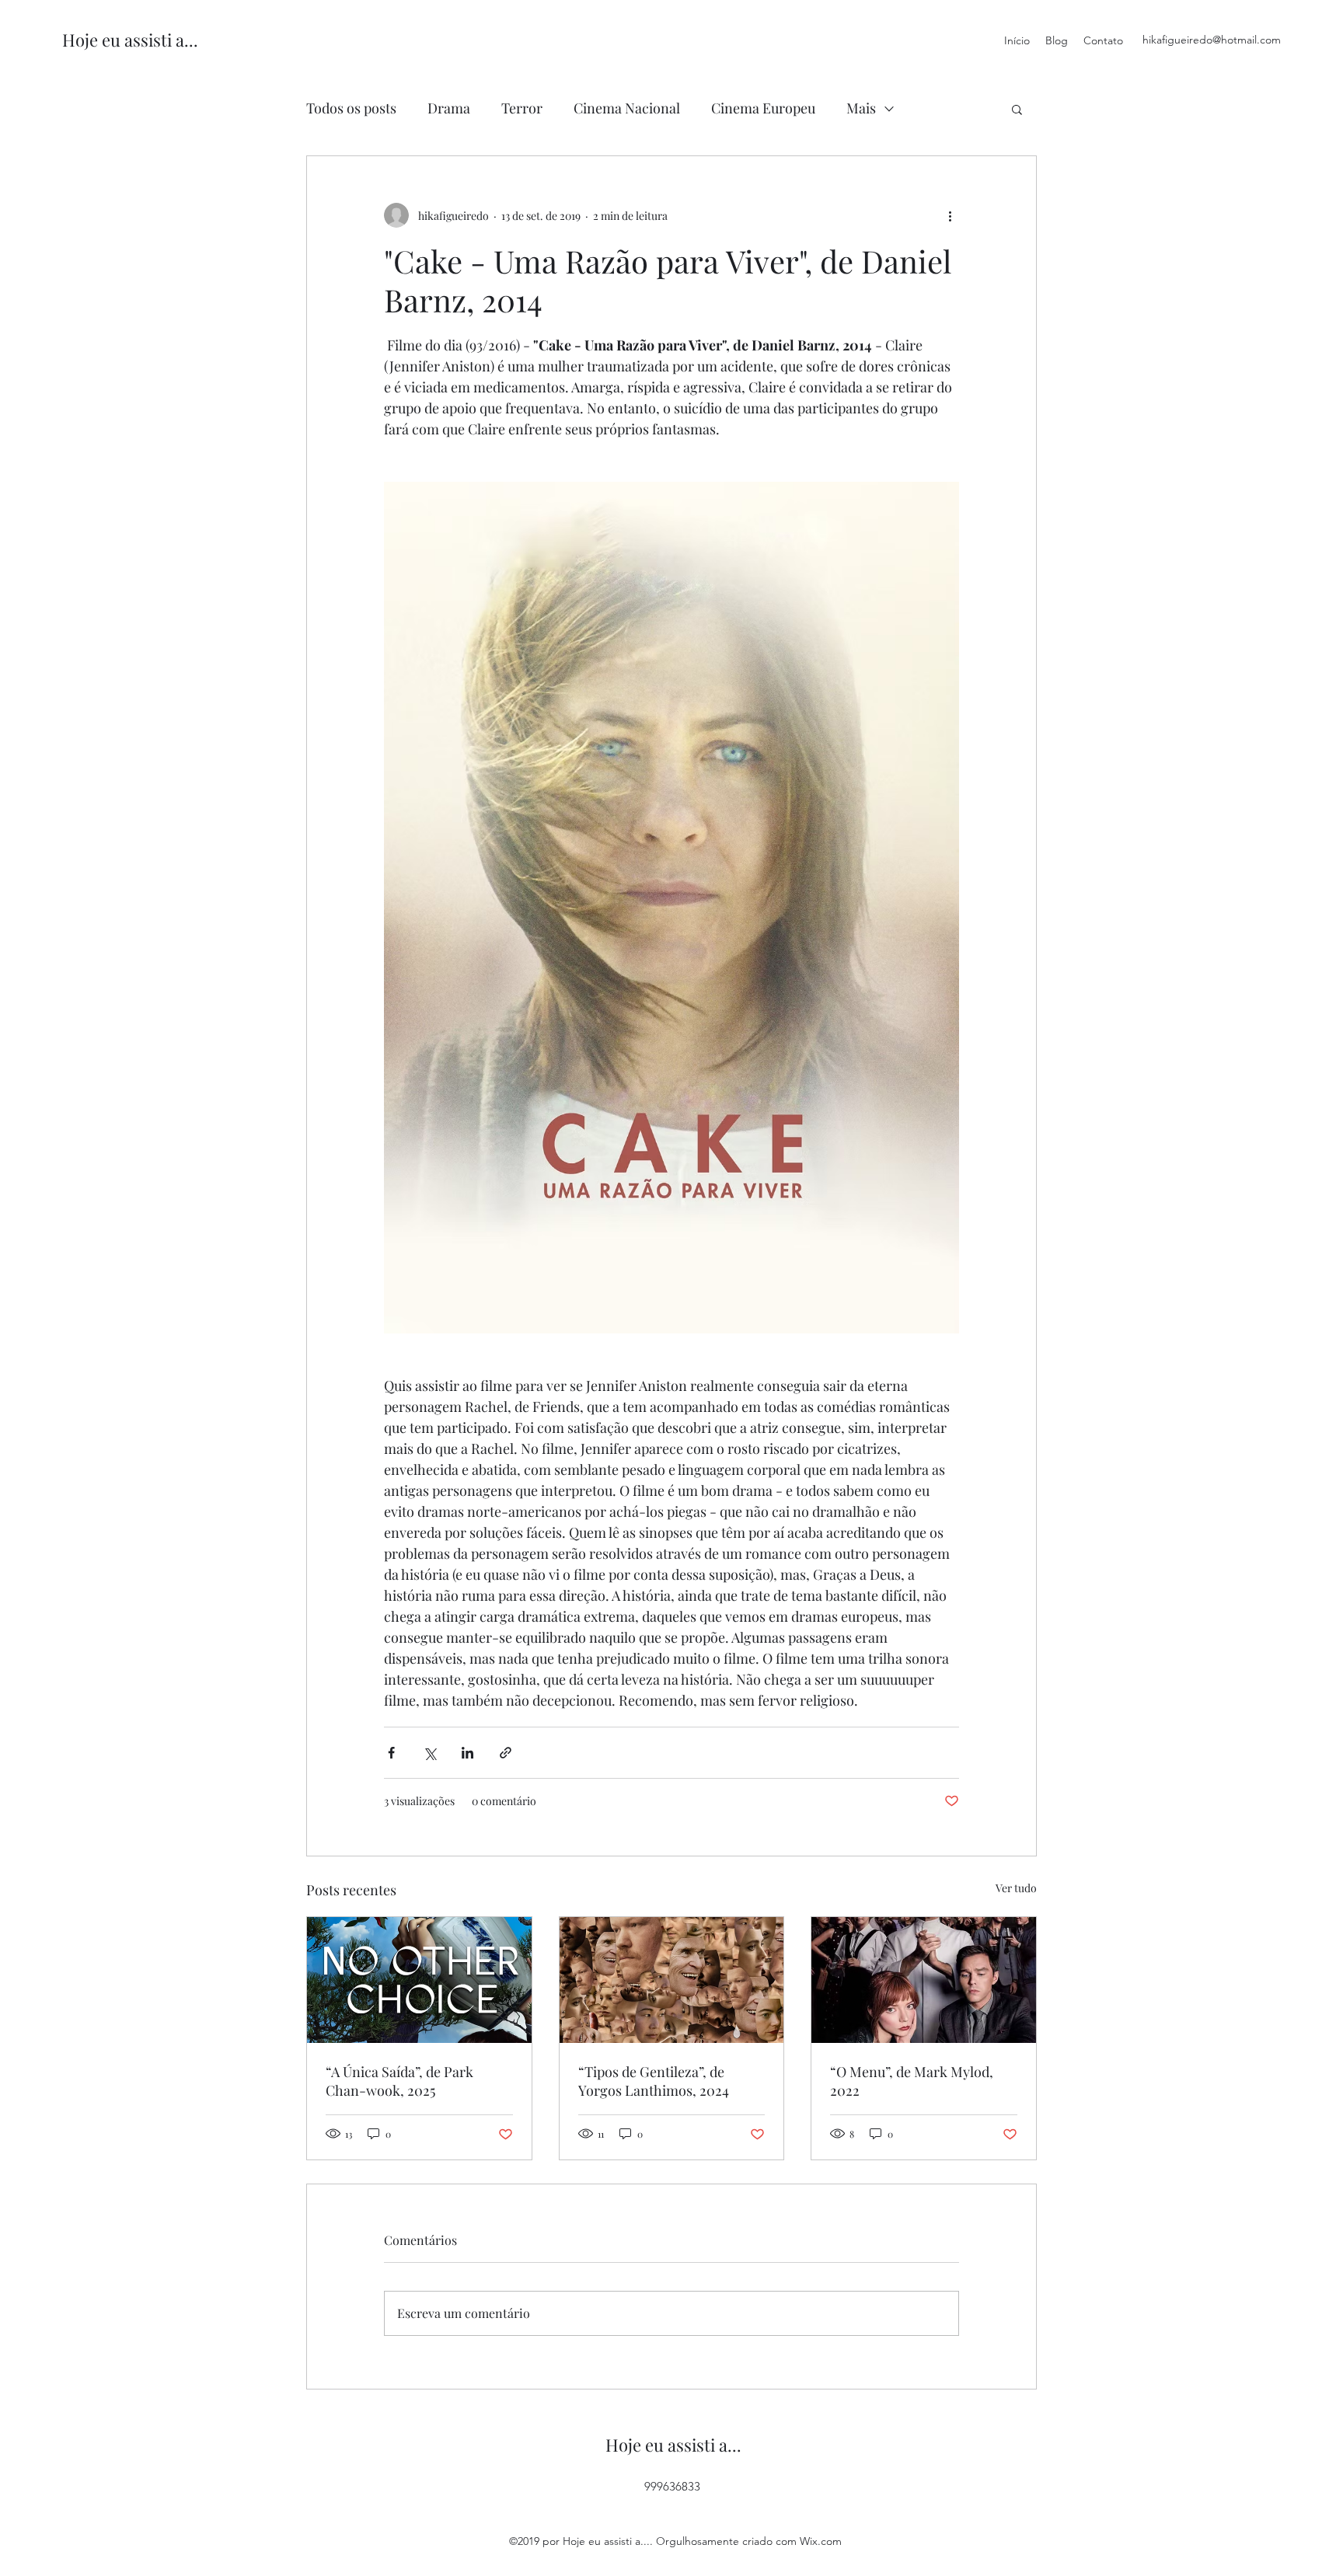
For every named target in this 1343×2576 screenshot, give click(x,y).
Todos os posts (351, 108)
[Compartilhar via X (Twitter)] (429, 1753)
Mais (861, 108)
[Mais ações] (950, 215)
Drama (449, 108)
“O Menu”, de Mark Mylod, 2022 (912, 2081)
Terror (522, 108)
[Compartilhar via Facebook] (391, 1753)
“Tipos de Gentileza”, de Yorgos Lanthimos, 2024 (654, 2081)
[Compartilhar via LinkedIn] (467, 1753)
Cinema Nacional (627, 108)
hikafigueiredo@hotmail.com (1212, 40)
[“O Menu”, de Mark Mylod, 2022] (924, 1980)
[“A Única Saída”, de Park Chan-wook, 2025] (419, 1980)
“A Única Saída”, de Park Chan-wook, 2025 (399, 2081)
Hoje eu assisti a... (130, 40)
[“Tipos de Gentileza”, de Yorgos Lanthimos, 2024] (672, 1980)
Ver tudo (1016, 1888)
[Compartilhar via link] (506, 1753)
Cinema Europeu (763, 108)
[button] (1017, 109)
